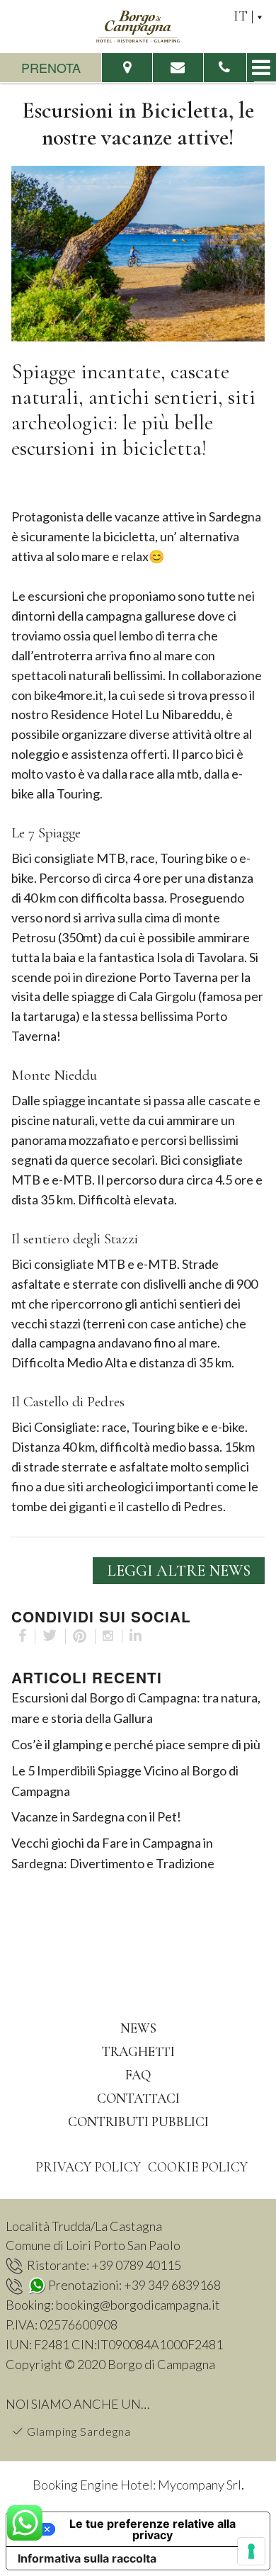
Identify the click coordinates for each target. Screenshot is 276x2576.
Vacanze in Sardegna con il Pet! (96, 1817)
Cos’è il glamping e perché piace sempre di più (136, 1744)
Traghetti (138, 2051)
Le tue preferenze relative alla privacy (153, 2529)
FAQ (138, 2075)
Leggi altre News (179, 1571)
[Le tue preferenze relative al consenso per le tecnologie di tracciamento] (251, 2551)
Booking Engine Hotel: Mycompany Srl (137, 2485)
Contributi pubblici (138, 2122)
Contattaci (138, 2098)
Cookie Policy (198, 2167)
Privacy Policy (88, 2167)
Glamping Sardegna (79, 2431)
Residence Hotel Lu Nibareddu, (137, 714)
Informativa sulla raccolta (87, 2558)
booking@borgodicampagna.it (138, 2305)
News (138, 2028)
